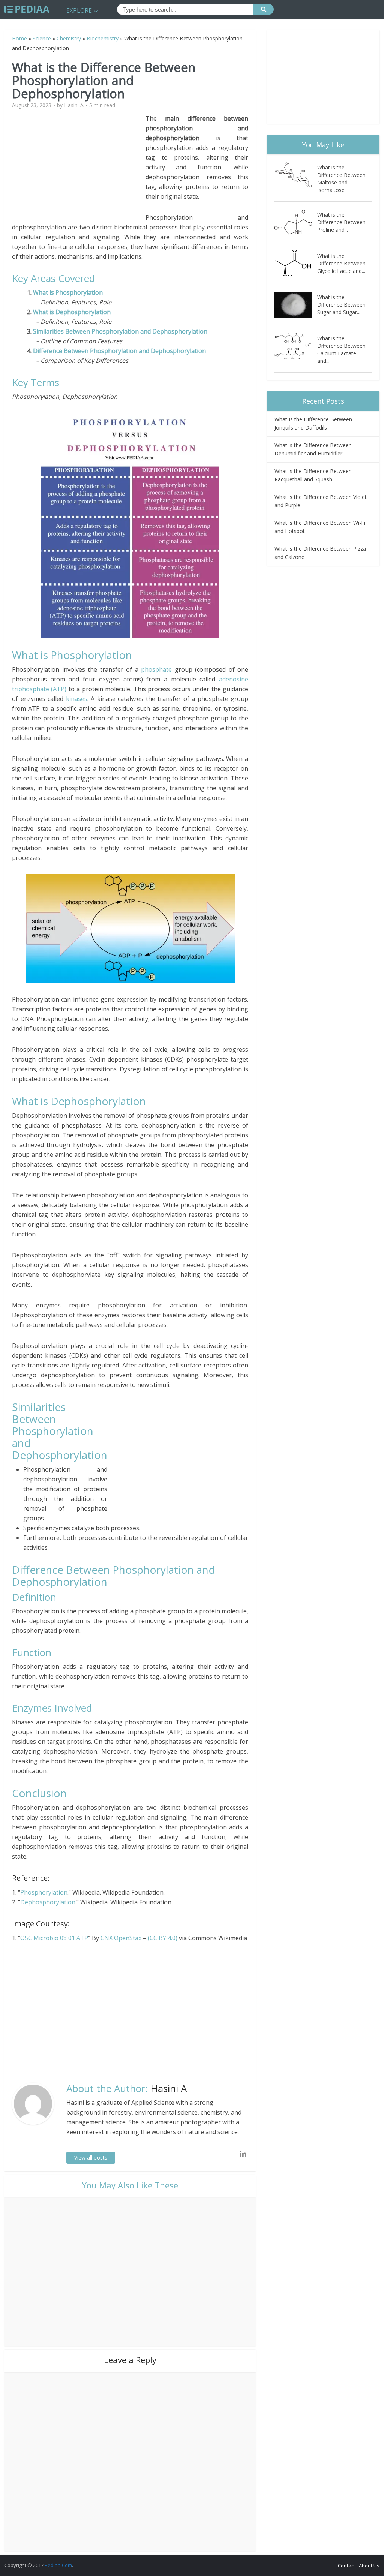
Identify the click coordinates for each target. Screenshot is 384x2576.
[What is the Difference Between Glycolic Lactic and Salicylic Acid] (296, 263)
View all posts (91, 2157)
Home (19, 38)
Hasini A (74, 105)
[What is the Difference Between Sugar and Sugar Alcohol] (296, 305)
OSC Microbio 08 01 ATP (54, 1938)
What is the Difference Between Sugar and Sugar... (341, 305)
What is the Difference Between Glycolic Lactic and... (341, 263)
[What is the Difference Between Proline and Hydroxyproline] (296, 222)
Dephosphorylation (48, 1902)
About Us (369, 2566)
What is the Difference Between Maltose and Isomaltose (341, 179)
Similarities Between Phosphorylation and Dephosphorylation (120, 331)
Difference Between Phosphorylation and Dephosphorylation (119, 351)
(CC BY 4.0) (163, 1938)
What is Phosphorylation (69, 292)
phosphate (156, 669)
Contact (346, 2566)
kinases (77, 699)
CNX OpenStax (121, 1938)
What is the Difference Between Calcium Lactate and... (341, 350)
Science (42, 38)
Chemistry (69, 38)
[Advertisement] (79, 166)
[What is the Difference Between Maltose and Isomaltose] (296, 175)
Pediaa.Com (58, 2565)
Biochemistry (103, 38)
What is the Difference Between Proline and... (341, 222)
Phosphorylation (44, 1892)
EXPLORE (79, 10)
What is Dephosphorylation (72, 312)
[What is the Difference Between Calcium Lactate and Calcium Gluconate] (296, 346)
